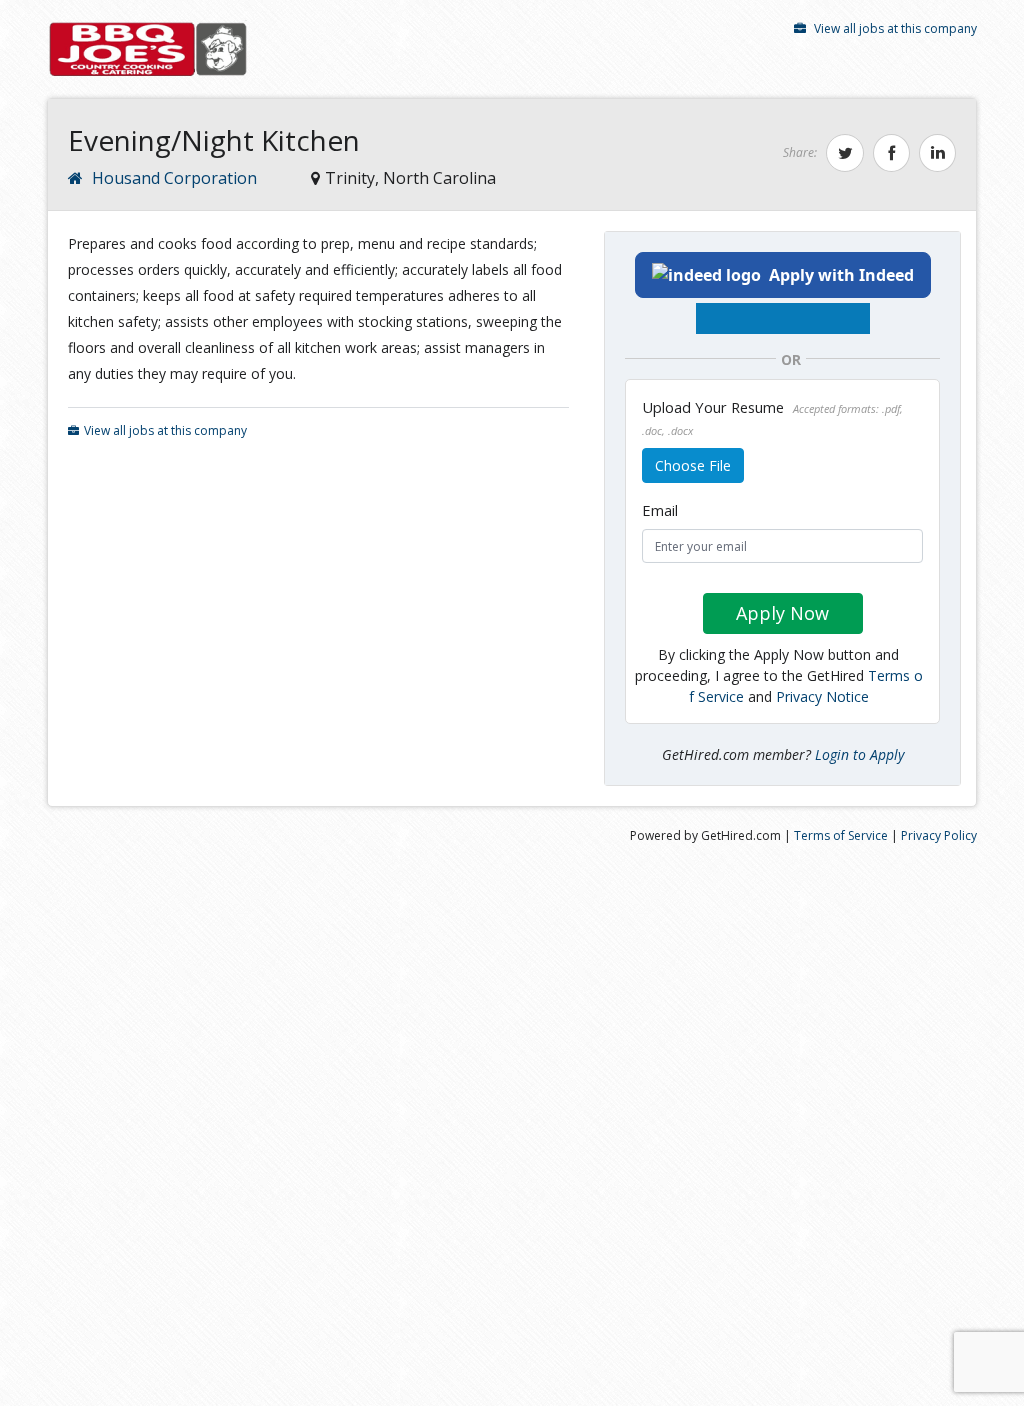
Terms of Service (841, 835)
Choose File (693, 465)
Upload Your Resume (772, 417)
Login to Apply (859, 754)
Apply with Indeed (841, 275)
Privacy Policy (939, 835)
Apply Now (782, 613)
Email (660, 510)
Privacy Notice (822, 696)
